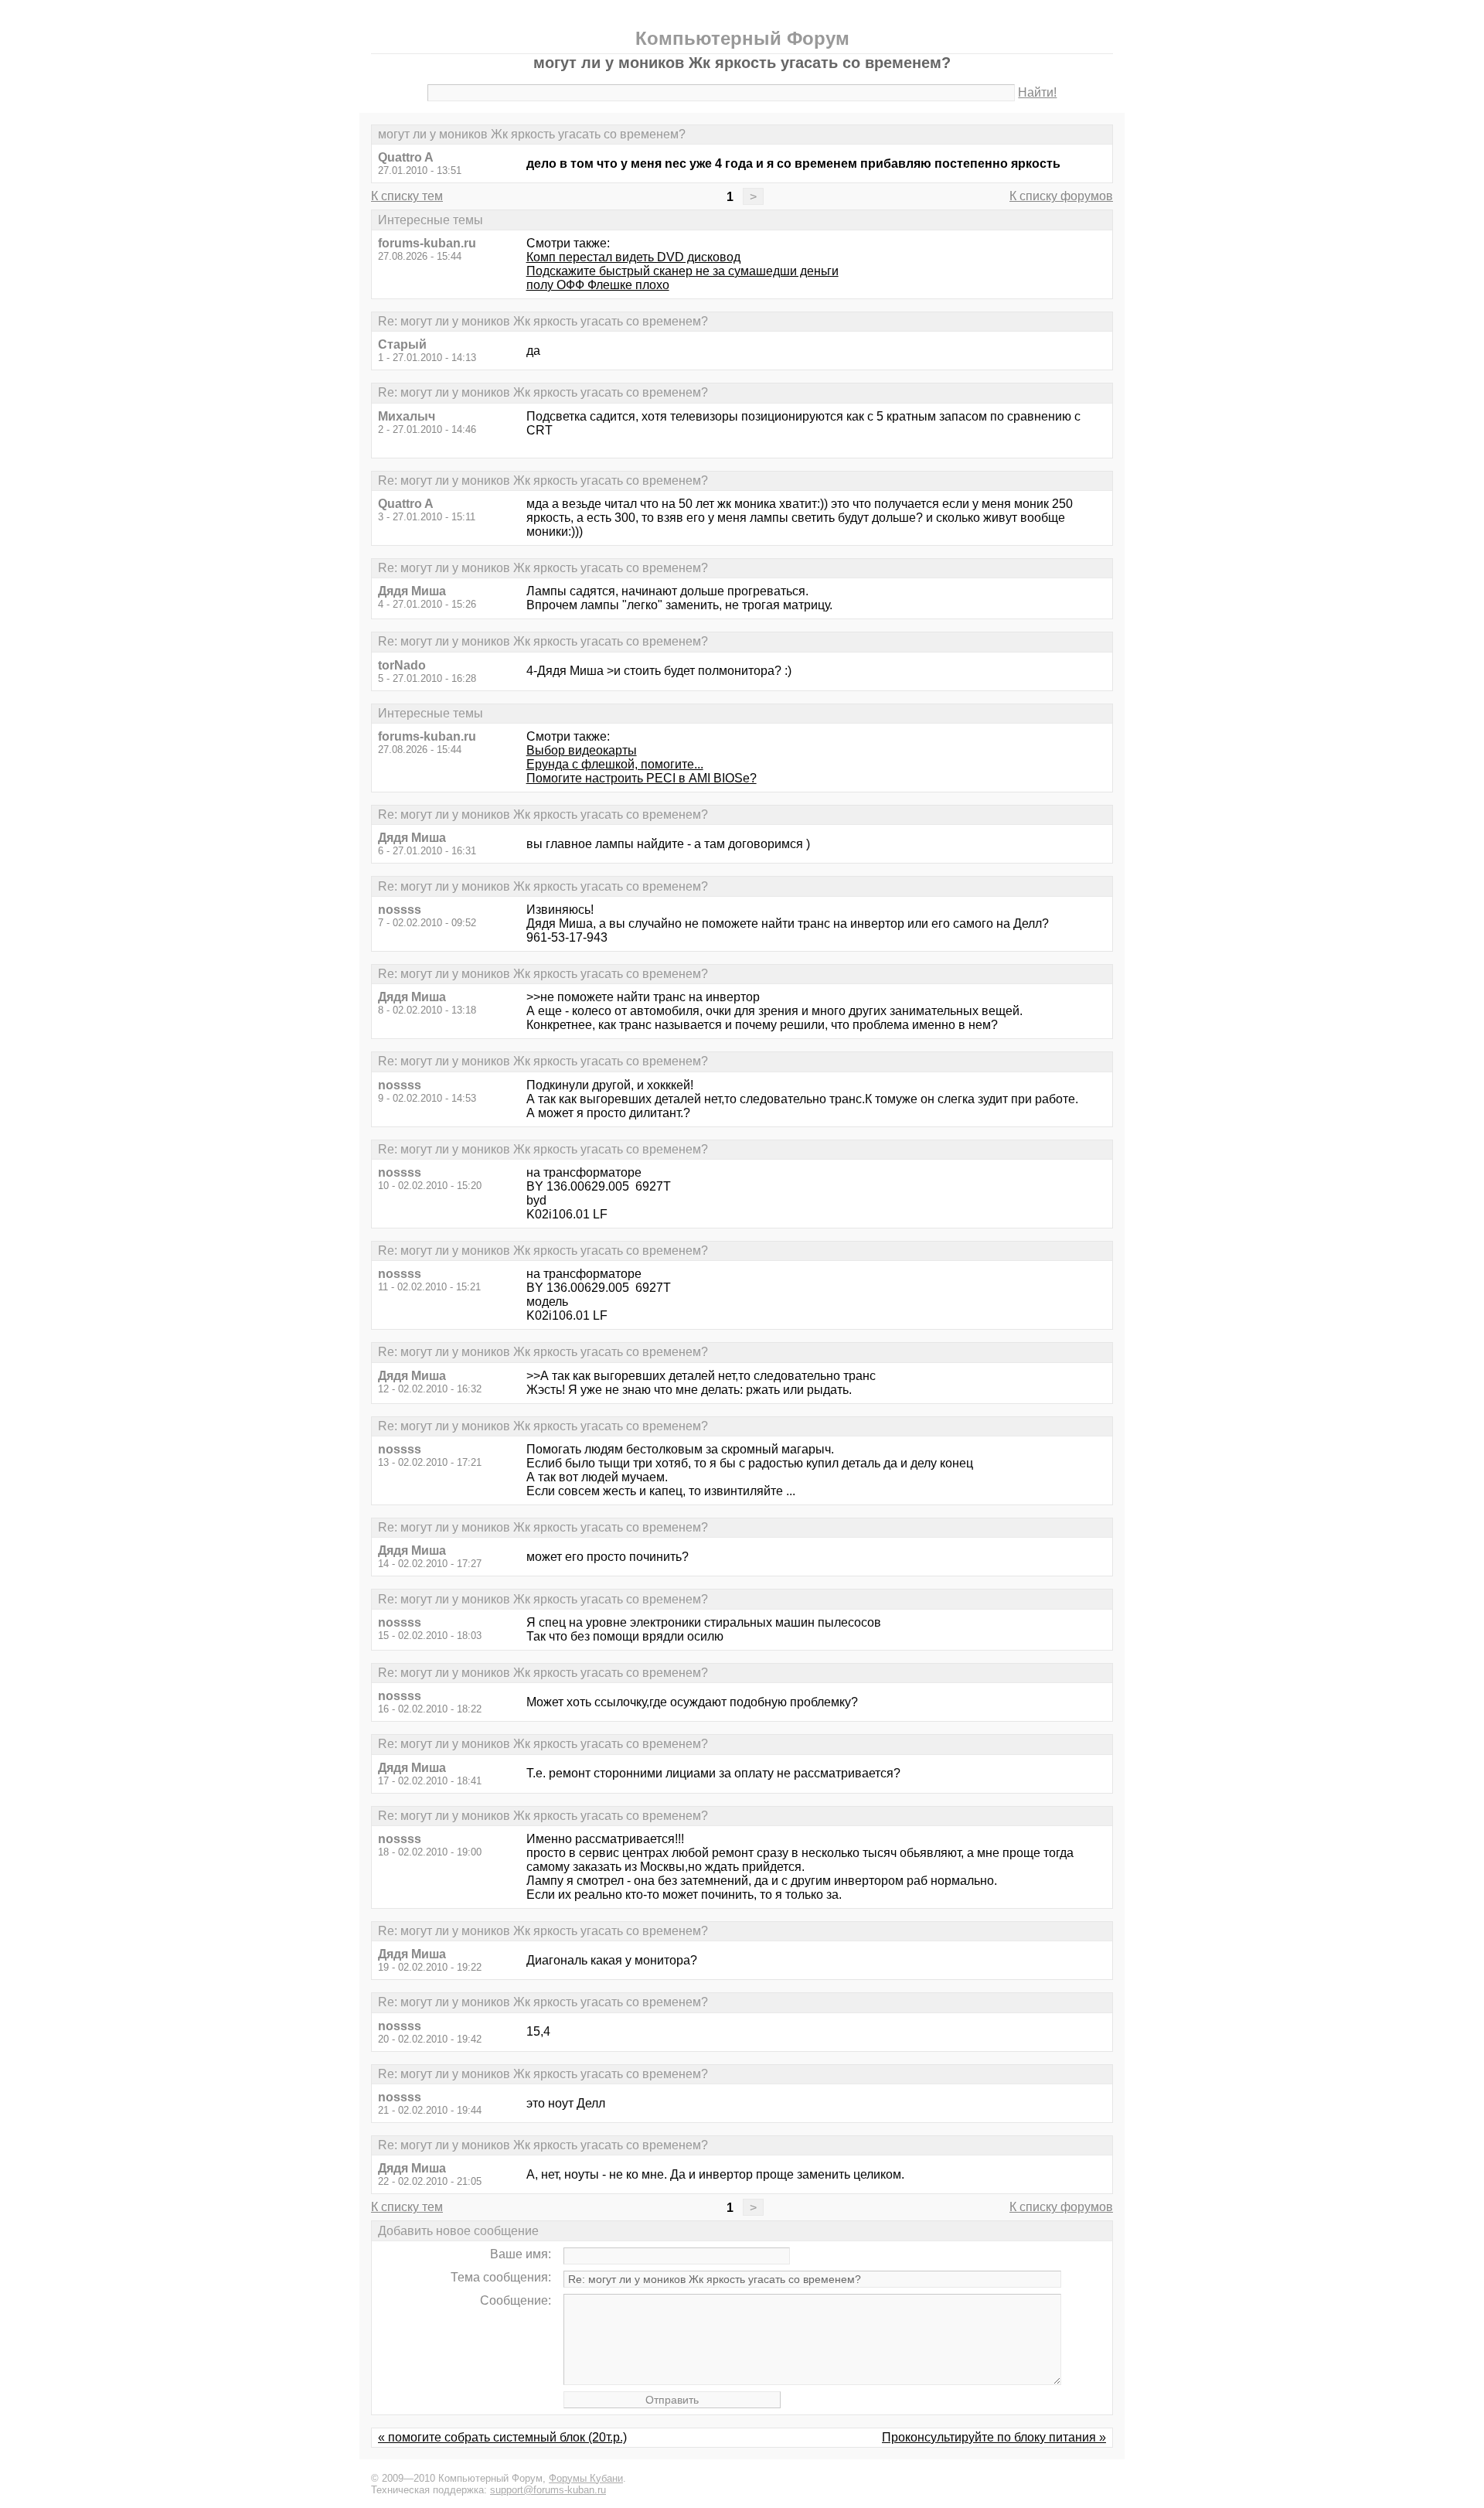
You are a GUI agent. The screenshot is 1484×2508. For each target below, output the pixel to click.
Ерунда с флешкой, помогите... (615, 764)
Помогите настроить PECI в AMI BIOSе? (642, 778)
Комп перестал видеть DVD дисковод (633, 257)
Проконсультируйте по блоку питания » (994, 2437)
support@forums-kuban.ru (548, 2490)
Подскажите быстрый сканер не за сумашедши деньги (682, 271)
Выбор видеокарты (582, 750)
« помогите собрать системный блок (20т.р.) (502, 2437)
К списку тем (407, 196)
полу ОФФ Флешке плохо (598, 285)
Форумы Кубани (586, 2478)
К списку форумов (1061, 196)
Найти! (1037, 92)
